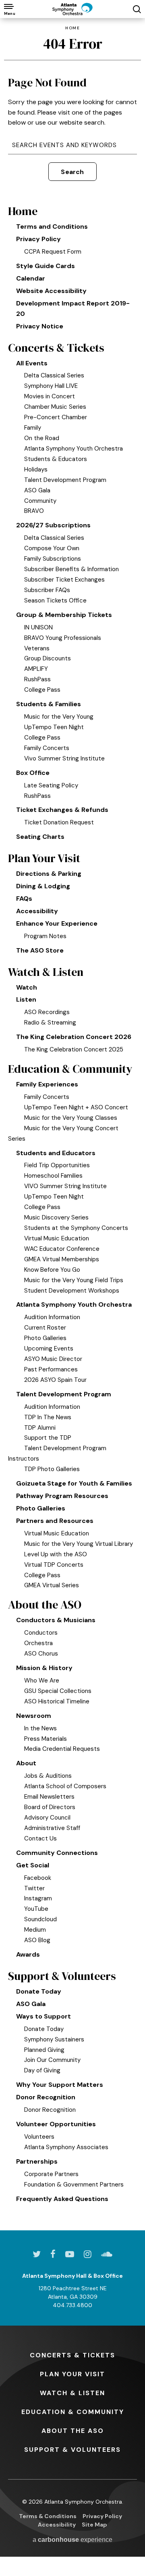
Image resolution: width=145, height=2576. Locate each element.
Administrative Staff (52, 1828)
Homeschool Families (53, 1176)
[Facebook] (53, 2254)
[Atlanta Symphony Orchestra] (72, 9)
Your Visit (72, 2374)
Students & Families (49, 704)
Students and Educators (56, 1153)
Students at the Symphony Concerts (76, 1228)
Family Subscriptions (53, 559)
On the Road (42, 438)
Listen (26, 999)
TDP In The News (48, 1417)
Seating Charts (40, 837)
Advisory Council (47, 1818)
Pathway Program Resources (62, 1496)
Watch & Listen (46, 972)
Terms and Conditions (52, 226)
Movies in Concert (50, 396)
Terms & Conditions (48, 2516)
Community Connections (57, 1853)
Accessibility (37, 911)
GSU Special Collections (58, 1691)
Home (72, 28)
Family (33, 428)
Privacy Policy (38, 239)
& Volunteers (72, 2450)
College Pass (42, 690)
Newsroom (34, 1716)
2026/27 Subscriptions (53, 525)
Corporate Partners (51, 2174)
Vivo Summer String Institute (64, 758)
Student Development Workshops (72, 1291)
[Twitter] (37, 2254)
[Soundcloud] (107, 2254)
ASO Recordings (47, 1012)
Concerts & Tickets (56, 348)
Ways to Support (43, 2016)
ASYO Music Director (53, 1359)
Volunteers (39, 2137)
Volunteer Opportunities (56, 2124)
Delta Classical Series (54, 375)
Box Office (33, 773)
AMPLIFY (36, 669)
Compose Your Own (52, 548)
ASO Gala (37, 490)
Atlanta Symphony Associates (66, 2147)
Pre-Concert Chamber (56, 417)
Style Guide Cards (46, 266)
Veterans (37, 648)
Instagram (38, 1898)
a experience (72, 2540)
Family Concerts (47, 748)
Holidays (36, 469)
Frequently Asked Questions (62, 2199)
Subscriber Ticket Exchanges (64, 580)
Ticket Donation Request (59, 822)
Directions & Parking (49, 874)
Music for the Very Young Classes (71, 1118)
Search (72, 172)
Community (40, 501)
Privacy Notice (40, 326)
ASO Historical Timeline (57, 1701)
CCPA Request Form (53, 252)
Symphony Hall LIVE (51, 386)
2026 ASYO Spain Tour (55, 1380)
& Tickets (72, 2355)
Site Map (94, 2525)
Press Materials (46, 1739)
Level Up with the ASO (56, 1554)
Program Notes (45, 936)
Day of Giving (42, 2070)
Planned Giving (44, 2050)
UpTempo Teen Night (54, 727)
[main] (72, 1124)
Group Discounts (48, 658)
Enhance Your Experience (57, 923)
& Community (73, 2412)
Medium (35, 1930)
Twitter (34, 1888)
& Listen (72, 2393)
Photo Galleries (45, 1338)
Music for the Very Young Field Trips (74, 1280)
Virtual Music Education (57, 1238)
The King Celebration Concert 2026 (74, 1037)
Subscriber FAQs (47, 590)
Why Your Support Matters (60, 2085)
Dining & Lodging (43, 886)
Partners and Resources (55, 1521)
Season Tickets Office (55, 600)
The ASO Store (40, 950)
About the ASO (45, 1605)
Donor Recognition (46, 2097)
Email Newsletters (49, 1797)
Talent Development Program (65, 480)
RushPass (37, 679)
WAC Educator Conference (62, 1249)
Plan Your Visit (44, 858)
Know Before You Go (52, 1270)
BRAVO (34, 511)
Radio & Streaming (50, 1023)
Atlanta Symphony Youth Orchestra (74, 449)
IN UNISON (38, 627)
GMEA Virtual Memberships (62, 1259)
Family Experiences (47, 1084)
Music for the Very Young (59, 717)
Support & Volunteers (62, 1976)
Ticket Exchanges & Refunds (62, 810)
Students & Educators (56, 459)
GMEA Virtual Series (52, 1585)
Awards (28, 1954)
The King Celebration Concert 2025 (74, 1049)
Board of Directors (50, 1807)
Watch (27, 987)
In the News (40, 1728)
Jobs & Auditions (48, 1776)
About (26, 1763)
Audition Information (52, 1317)
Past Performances (51, 1369)
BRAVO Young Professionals (63, 638)
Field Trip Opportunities (57, 1165)
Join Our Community (52, 2060)
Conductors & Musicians (56, 1620)
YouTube (36, 1909)
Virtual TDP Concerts (54, 1565)
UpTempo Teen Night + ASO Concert (76, 1107)
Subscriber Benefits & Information (71, 569)
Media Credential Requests (62, 1749)
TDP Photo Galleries (52, 1469)
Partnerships (37, 2161)
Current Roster (45, 1328)
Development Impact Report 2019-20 (73, 308)
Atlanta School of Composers (65, 1786)
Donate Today (39, 1991)
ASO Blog (37, 1940)
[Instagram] (88, 2254)
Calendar (31, 278)
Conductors (41, 1633)
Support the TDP (48, 1438)
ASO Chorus (41, 1654)
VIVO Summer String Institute (65, 1186)
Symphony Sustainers (54, 2039)
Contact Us (40, 1838)
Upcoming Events (49, 1348)
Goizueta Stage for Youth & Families (74, 1483)
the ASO (73, 2431)
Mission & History (44, 1668)
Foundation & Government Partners (74, 2185)
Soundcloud (40, 1919)
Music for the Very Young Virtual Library (79, 1544)
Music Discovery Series (56, 1217)
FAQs (24, 899)
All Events (32, 363)
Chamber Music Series (55, 407)
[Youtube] (70, 2254)
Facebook (38, 1878)
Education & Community (70, 1069)
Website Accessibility (51, 291)
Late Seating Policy (51, 785)
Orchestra (38, 1643)
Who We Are (42, 1680)
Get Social (33, 1865)
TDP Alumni (40, 1428)
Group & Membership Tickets (64, 615)
